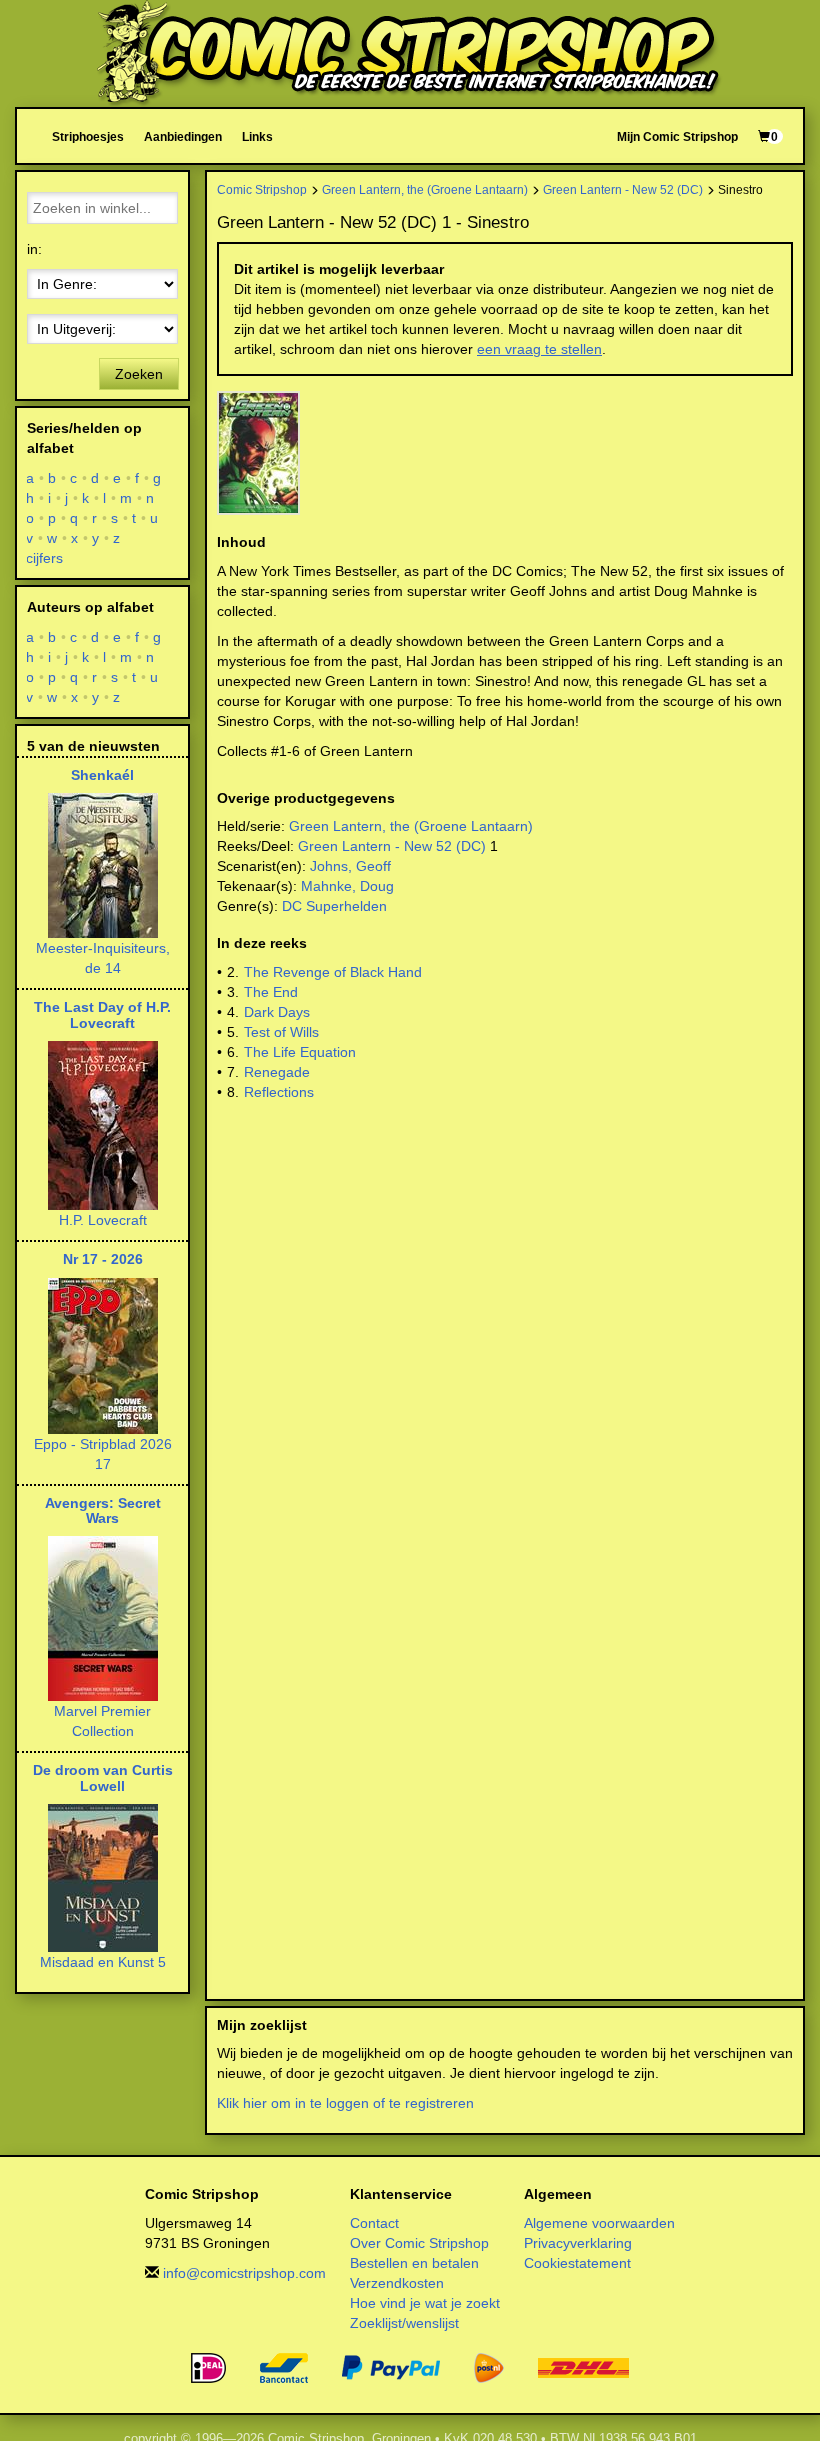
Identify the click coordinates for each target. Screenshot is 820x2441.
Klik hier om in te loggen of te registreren (345, 2103)
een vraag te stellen (539, 349)
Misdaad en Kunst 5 (103, 1962)
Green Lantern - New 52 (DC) (623, 189)
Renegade (277, 1072)
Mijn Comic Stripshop (677, 136)
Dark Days (277, 1012)
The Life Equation (300, 1052)
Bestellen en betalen (414, 2263)
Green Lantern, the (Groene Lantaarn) (425, 189)
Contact (374, 2223)
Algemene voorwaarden (599, 2223)
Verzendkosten (397, 2283)
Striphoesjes (88, 136)
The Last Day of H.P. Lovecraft (102, 1014)
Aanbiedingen (183, 136)
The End (271, 992)
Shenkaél (102, 775)
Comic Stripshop (262, 189)
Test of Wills (281, 1032)
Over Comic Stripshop (419, 2243)
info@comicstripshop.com (244, 2273)
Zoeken (139, 374)
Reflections (279, 1092)
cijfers (45, 558)
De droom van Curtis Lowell (103, 1777)
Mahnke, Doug (347, 886)
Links (257, 136)
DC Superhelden (334, 906)
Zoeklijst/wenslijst (404, 2323)
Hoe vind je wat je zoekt (425, 2303)
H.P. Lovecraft (103, 1220)
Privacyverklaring (578, 2243)
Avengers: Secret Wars (103, 1510)
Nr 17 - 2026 (103, 1259)
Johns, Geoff (350, 866)
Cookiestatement (577, 2263)
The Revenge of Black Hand (333, 972)
